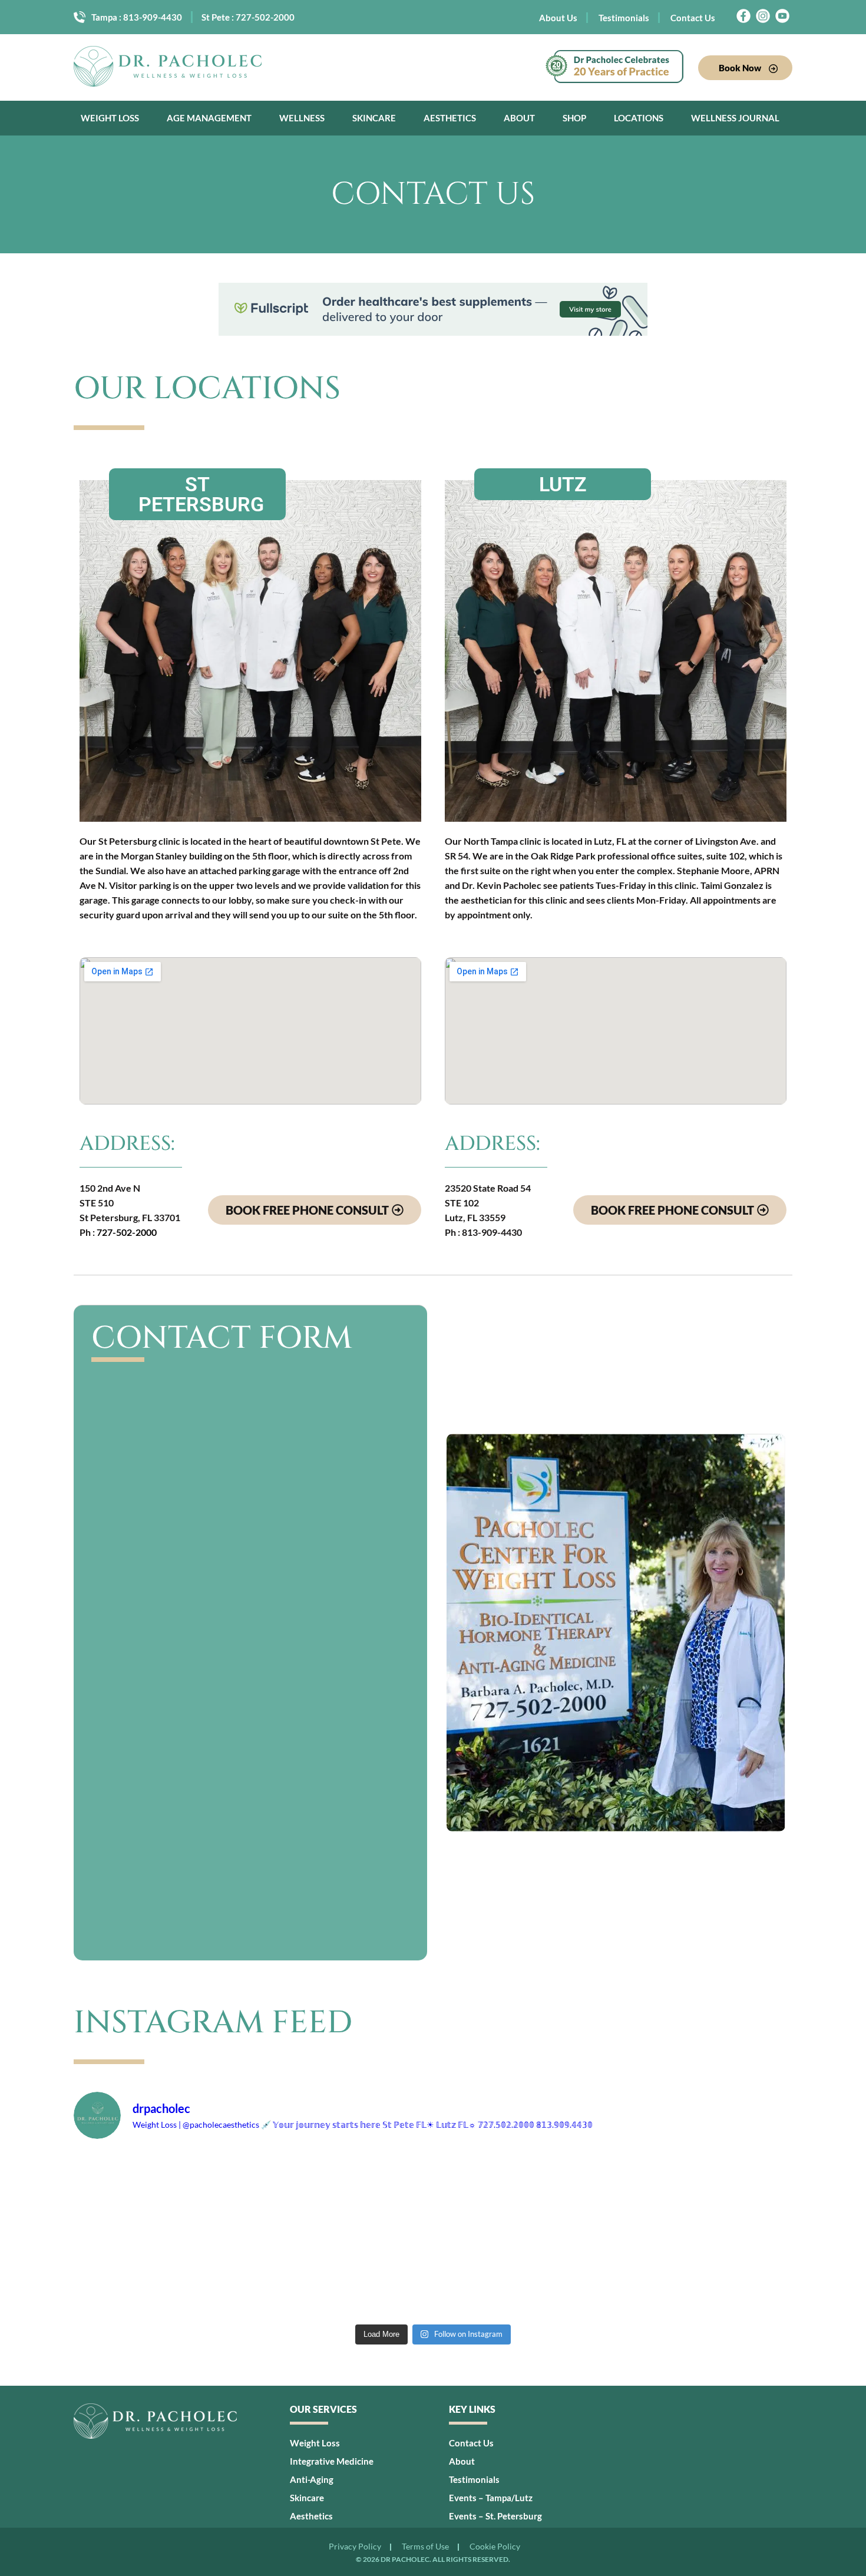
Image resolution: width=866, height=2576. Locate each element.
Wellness (302, 118)
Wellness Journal (735, 118)
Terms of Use (425, 2547)
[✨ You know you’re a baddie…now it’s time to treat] (433, 2192)
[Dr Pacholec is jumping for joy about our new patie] (578, 2192)
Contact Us (693, 18)
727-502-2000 (265, 17)
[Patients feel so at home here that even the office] (143, 2276)
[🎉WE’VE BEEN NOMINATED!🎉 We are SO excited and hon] (288, 2192)
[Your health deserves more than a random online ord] (723, 2276)
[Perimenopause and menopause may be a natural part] (143, 2192)
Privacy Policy (355, 2547)
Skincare (374, 118)
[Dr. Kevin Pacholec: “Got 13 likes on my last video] (578, 2276)
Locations (639, 118)
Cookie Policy (495, 2547)
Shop (574, 118)
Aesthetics (450, 118)
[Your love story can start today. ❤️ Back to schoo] (433, 2276)
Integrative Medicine (332, 2461)
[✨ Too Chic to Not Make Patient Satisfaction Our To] (288, 2276)
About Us (558, 18)
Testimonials (624, 18)
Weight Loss (110, 118)
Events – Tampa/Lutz (491, 2498)
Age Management (209, 118)
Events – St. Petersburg (495, 2516)
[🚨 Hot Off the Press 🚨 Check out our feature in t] (723, 2192)
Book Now (741, 68)
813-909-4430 (153, 17)
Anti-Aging (312, 2479)
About (519, 118)
